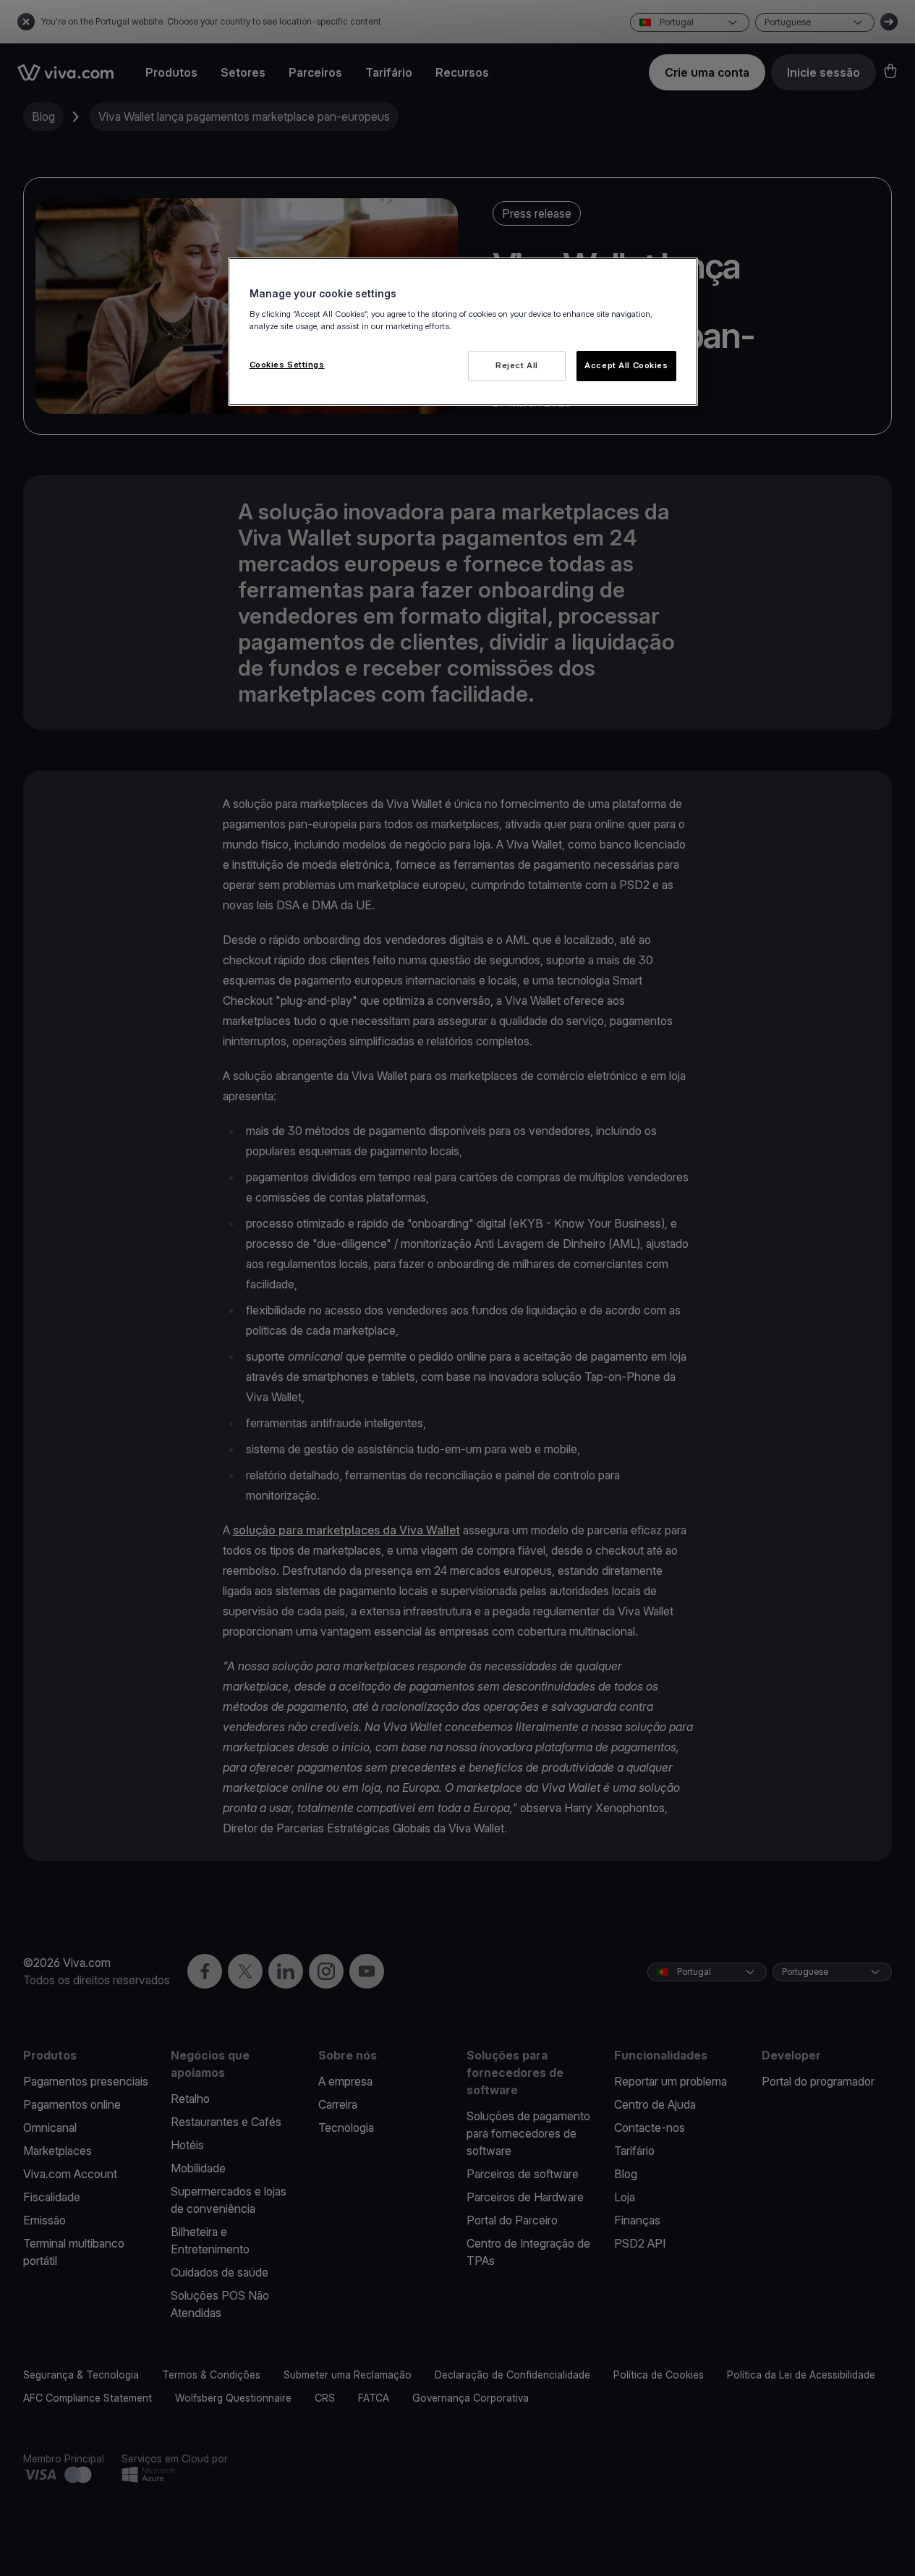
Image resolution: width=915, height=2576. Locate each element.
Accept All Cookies (626, 365)
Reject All (517, 365)
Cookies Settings (287, 365)
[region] (463, 332)
